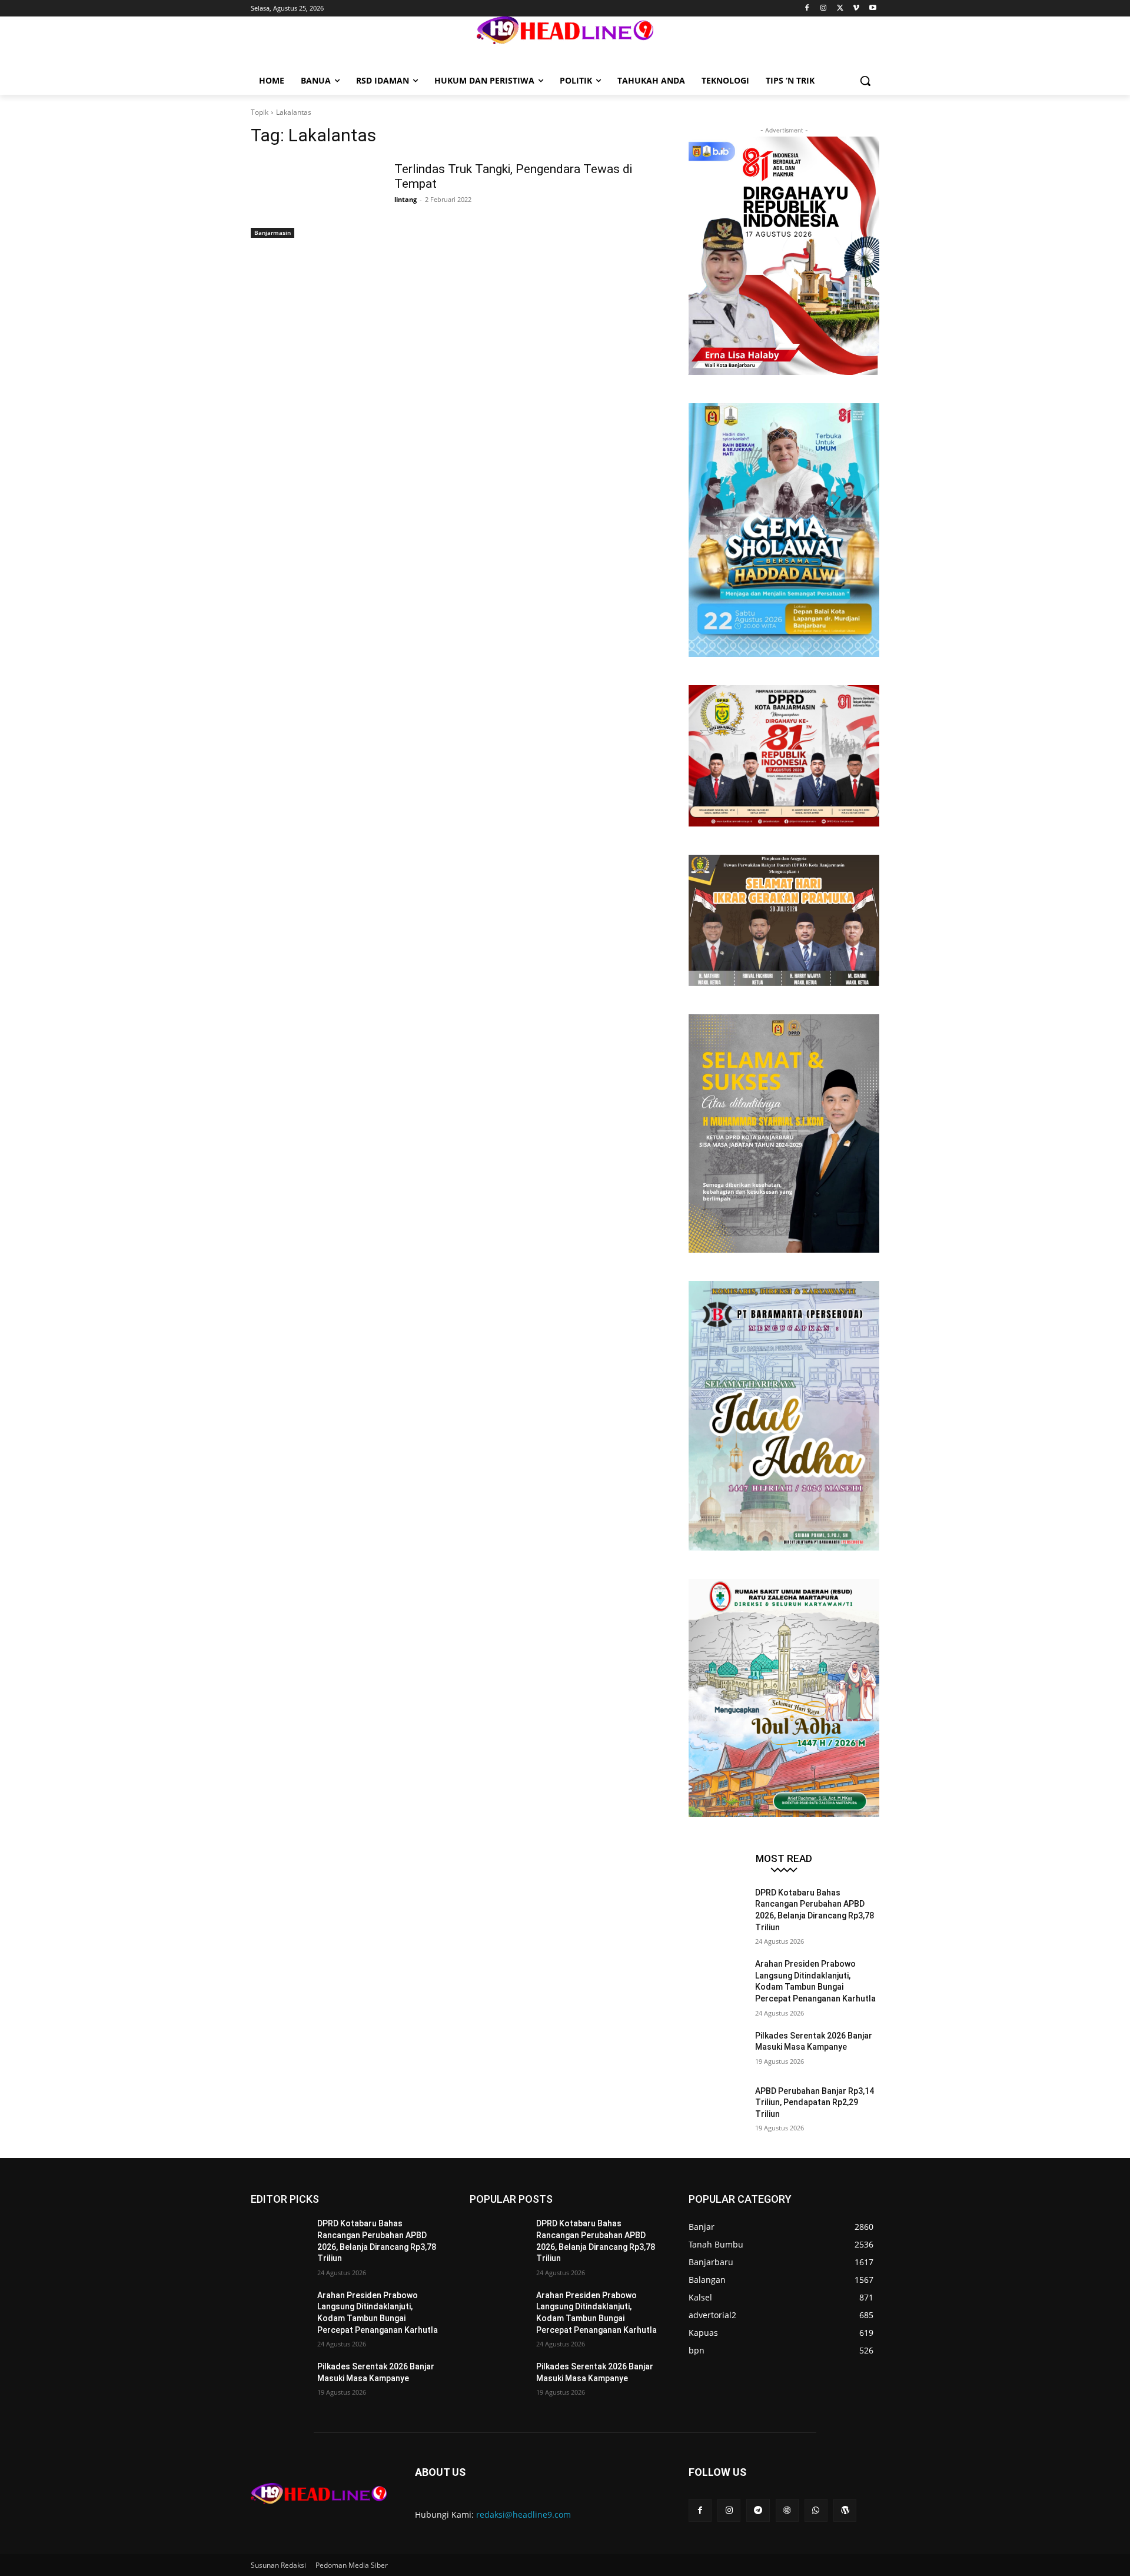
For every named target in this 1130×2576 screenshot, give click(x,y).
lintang (406, 199)
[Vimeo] (856, 9)
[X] (840, 9)
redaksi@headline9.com (524, 2514)
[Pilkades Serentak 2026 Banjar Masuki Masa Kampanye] (717, 2050)
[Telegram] (758, 2510)
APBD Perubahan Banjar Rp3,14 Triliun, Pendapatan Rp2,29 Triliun (815, 2102)
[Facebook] (807, 9)
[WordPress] (845, 2510)
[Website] (787, 2510)
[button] (865, 81)
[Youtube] (873, 9)
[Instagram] (824, 9)
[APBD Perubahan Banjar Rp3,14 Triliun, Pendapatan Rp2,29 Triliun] (717, 2106)
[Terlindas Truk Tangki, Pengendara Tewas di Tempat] (312, 198)
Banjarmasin (272, 233)
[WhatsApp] (816, 2510)
